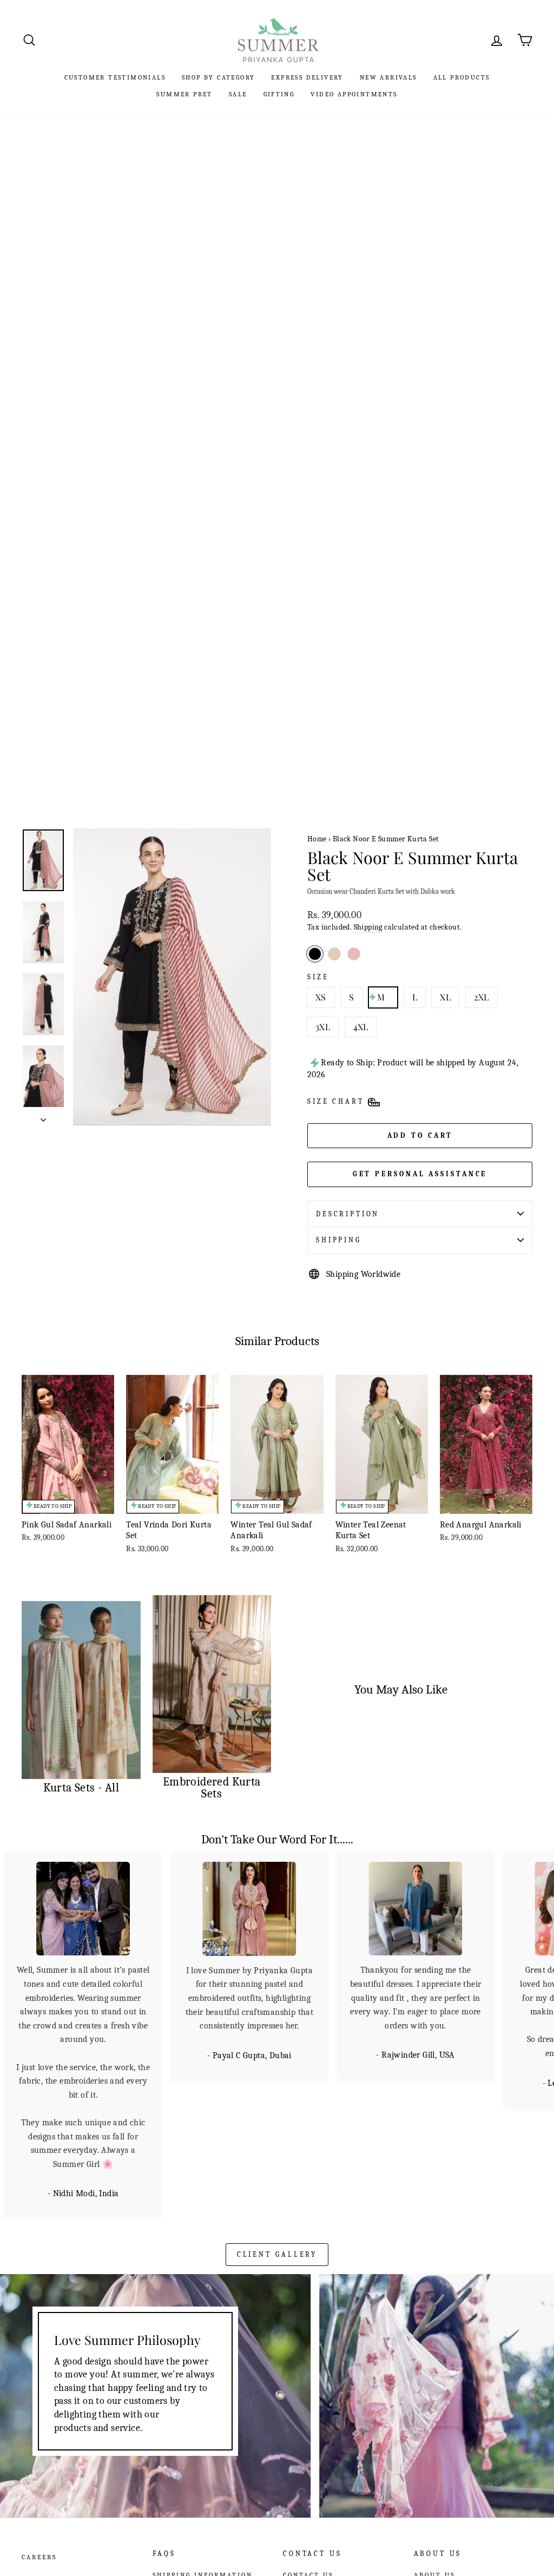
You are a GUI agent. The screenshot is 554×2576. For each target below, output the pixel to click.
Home (317, 839)
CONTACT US (308, 2436)
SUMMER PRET (184, 94)
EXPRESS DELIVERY (307, 77)
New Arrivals (388, 77)
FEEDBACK (304, 2480)
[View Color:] (354, 954)
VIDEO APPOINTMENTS (354, 94)
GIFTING (279, 94)
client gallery (277, 2116)
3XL (323, 1027)
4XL (361, 1027)
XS (321, 997)
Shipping (368, 927)
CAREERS (39, 2419)
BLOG (424, 2451)
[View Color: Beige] (334, 954)
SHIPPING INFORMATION (203, 2436)
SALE (238, 94)
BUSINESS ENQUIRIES (326, 2466)
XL (445, 997)
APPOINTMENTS (315, 2451)
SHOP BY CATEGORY (218, 77)
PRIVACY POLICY (186, 2480)
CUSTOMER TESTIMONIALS (115, 77)
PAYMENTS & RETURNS (199, 2466)
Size (318, 977)
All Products (462, 77)
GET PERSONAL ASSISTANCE (420, 1174)
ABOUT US (434, 2436)
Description (348, 1214)
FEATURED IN (441, 2489)
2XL (482, 997)
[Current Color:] (315, 954)
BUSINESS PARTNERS (434, 2470)
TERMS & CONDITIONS (198, 2451)
